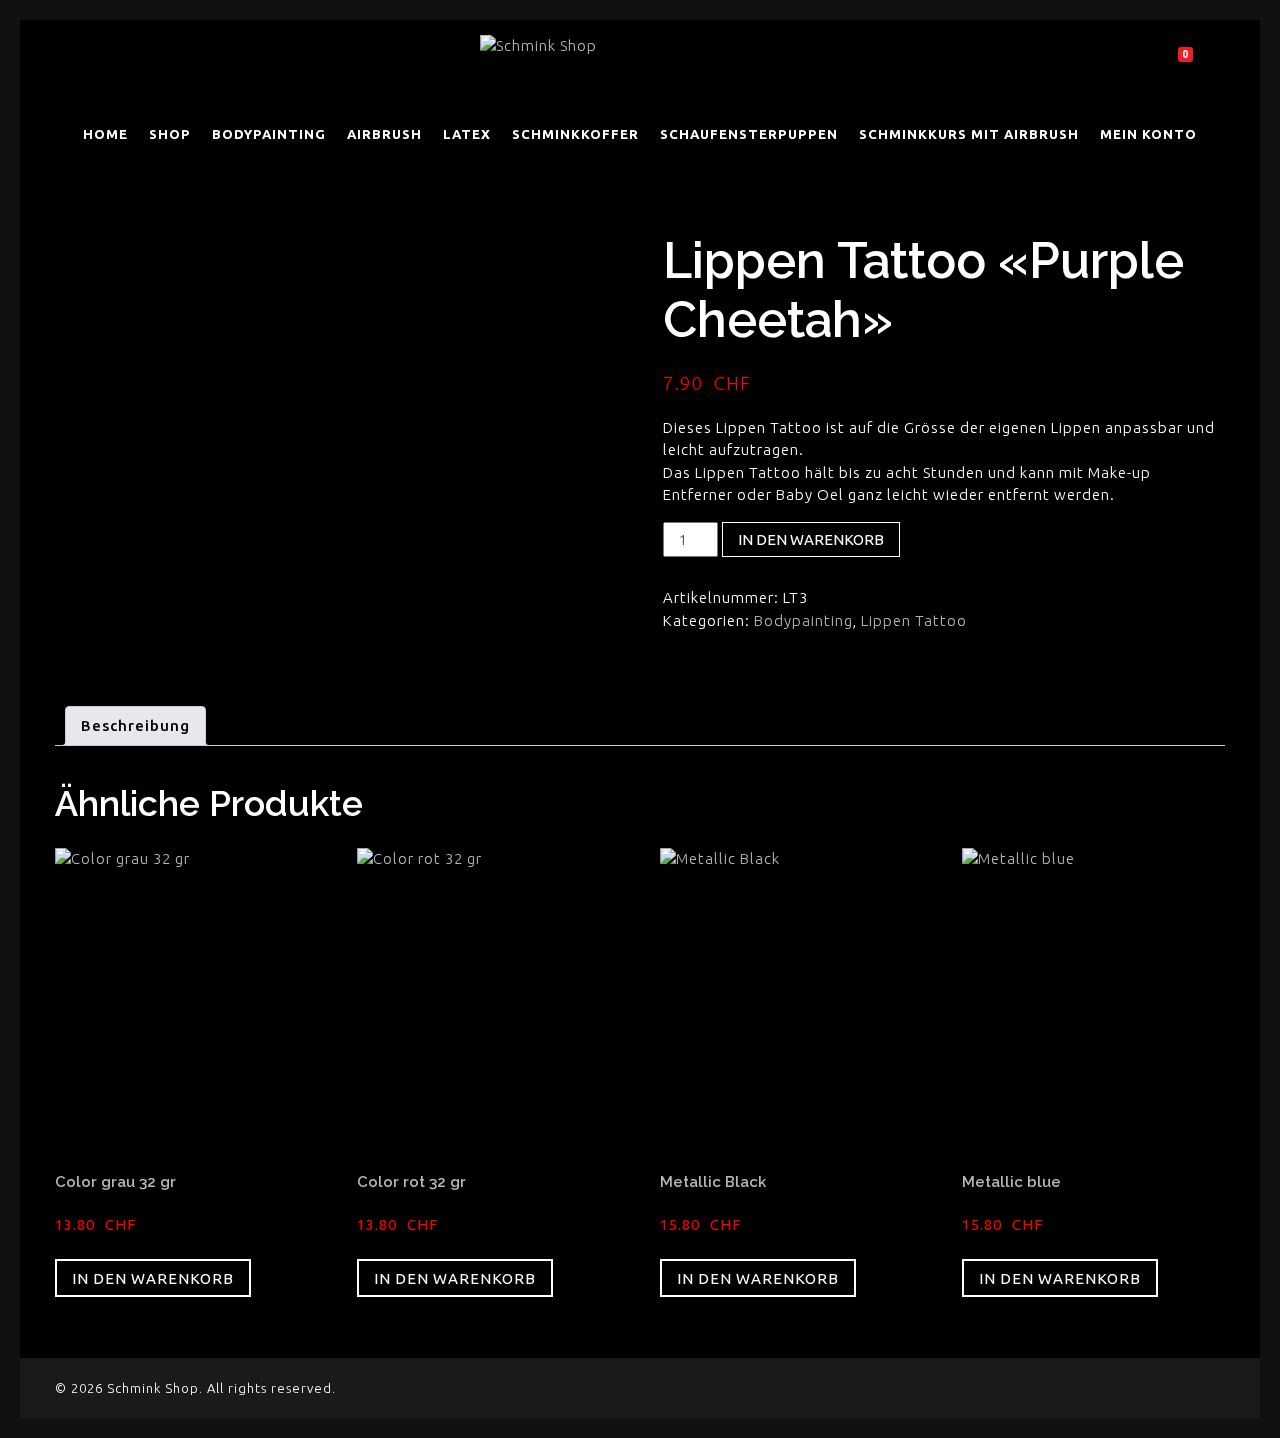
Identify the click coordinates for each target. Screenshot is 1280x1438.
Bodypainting (803, 620)
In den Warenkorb (811, 539)
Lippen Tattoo (914, 620)
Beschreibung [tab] (135, 725)
